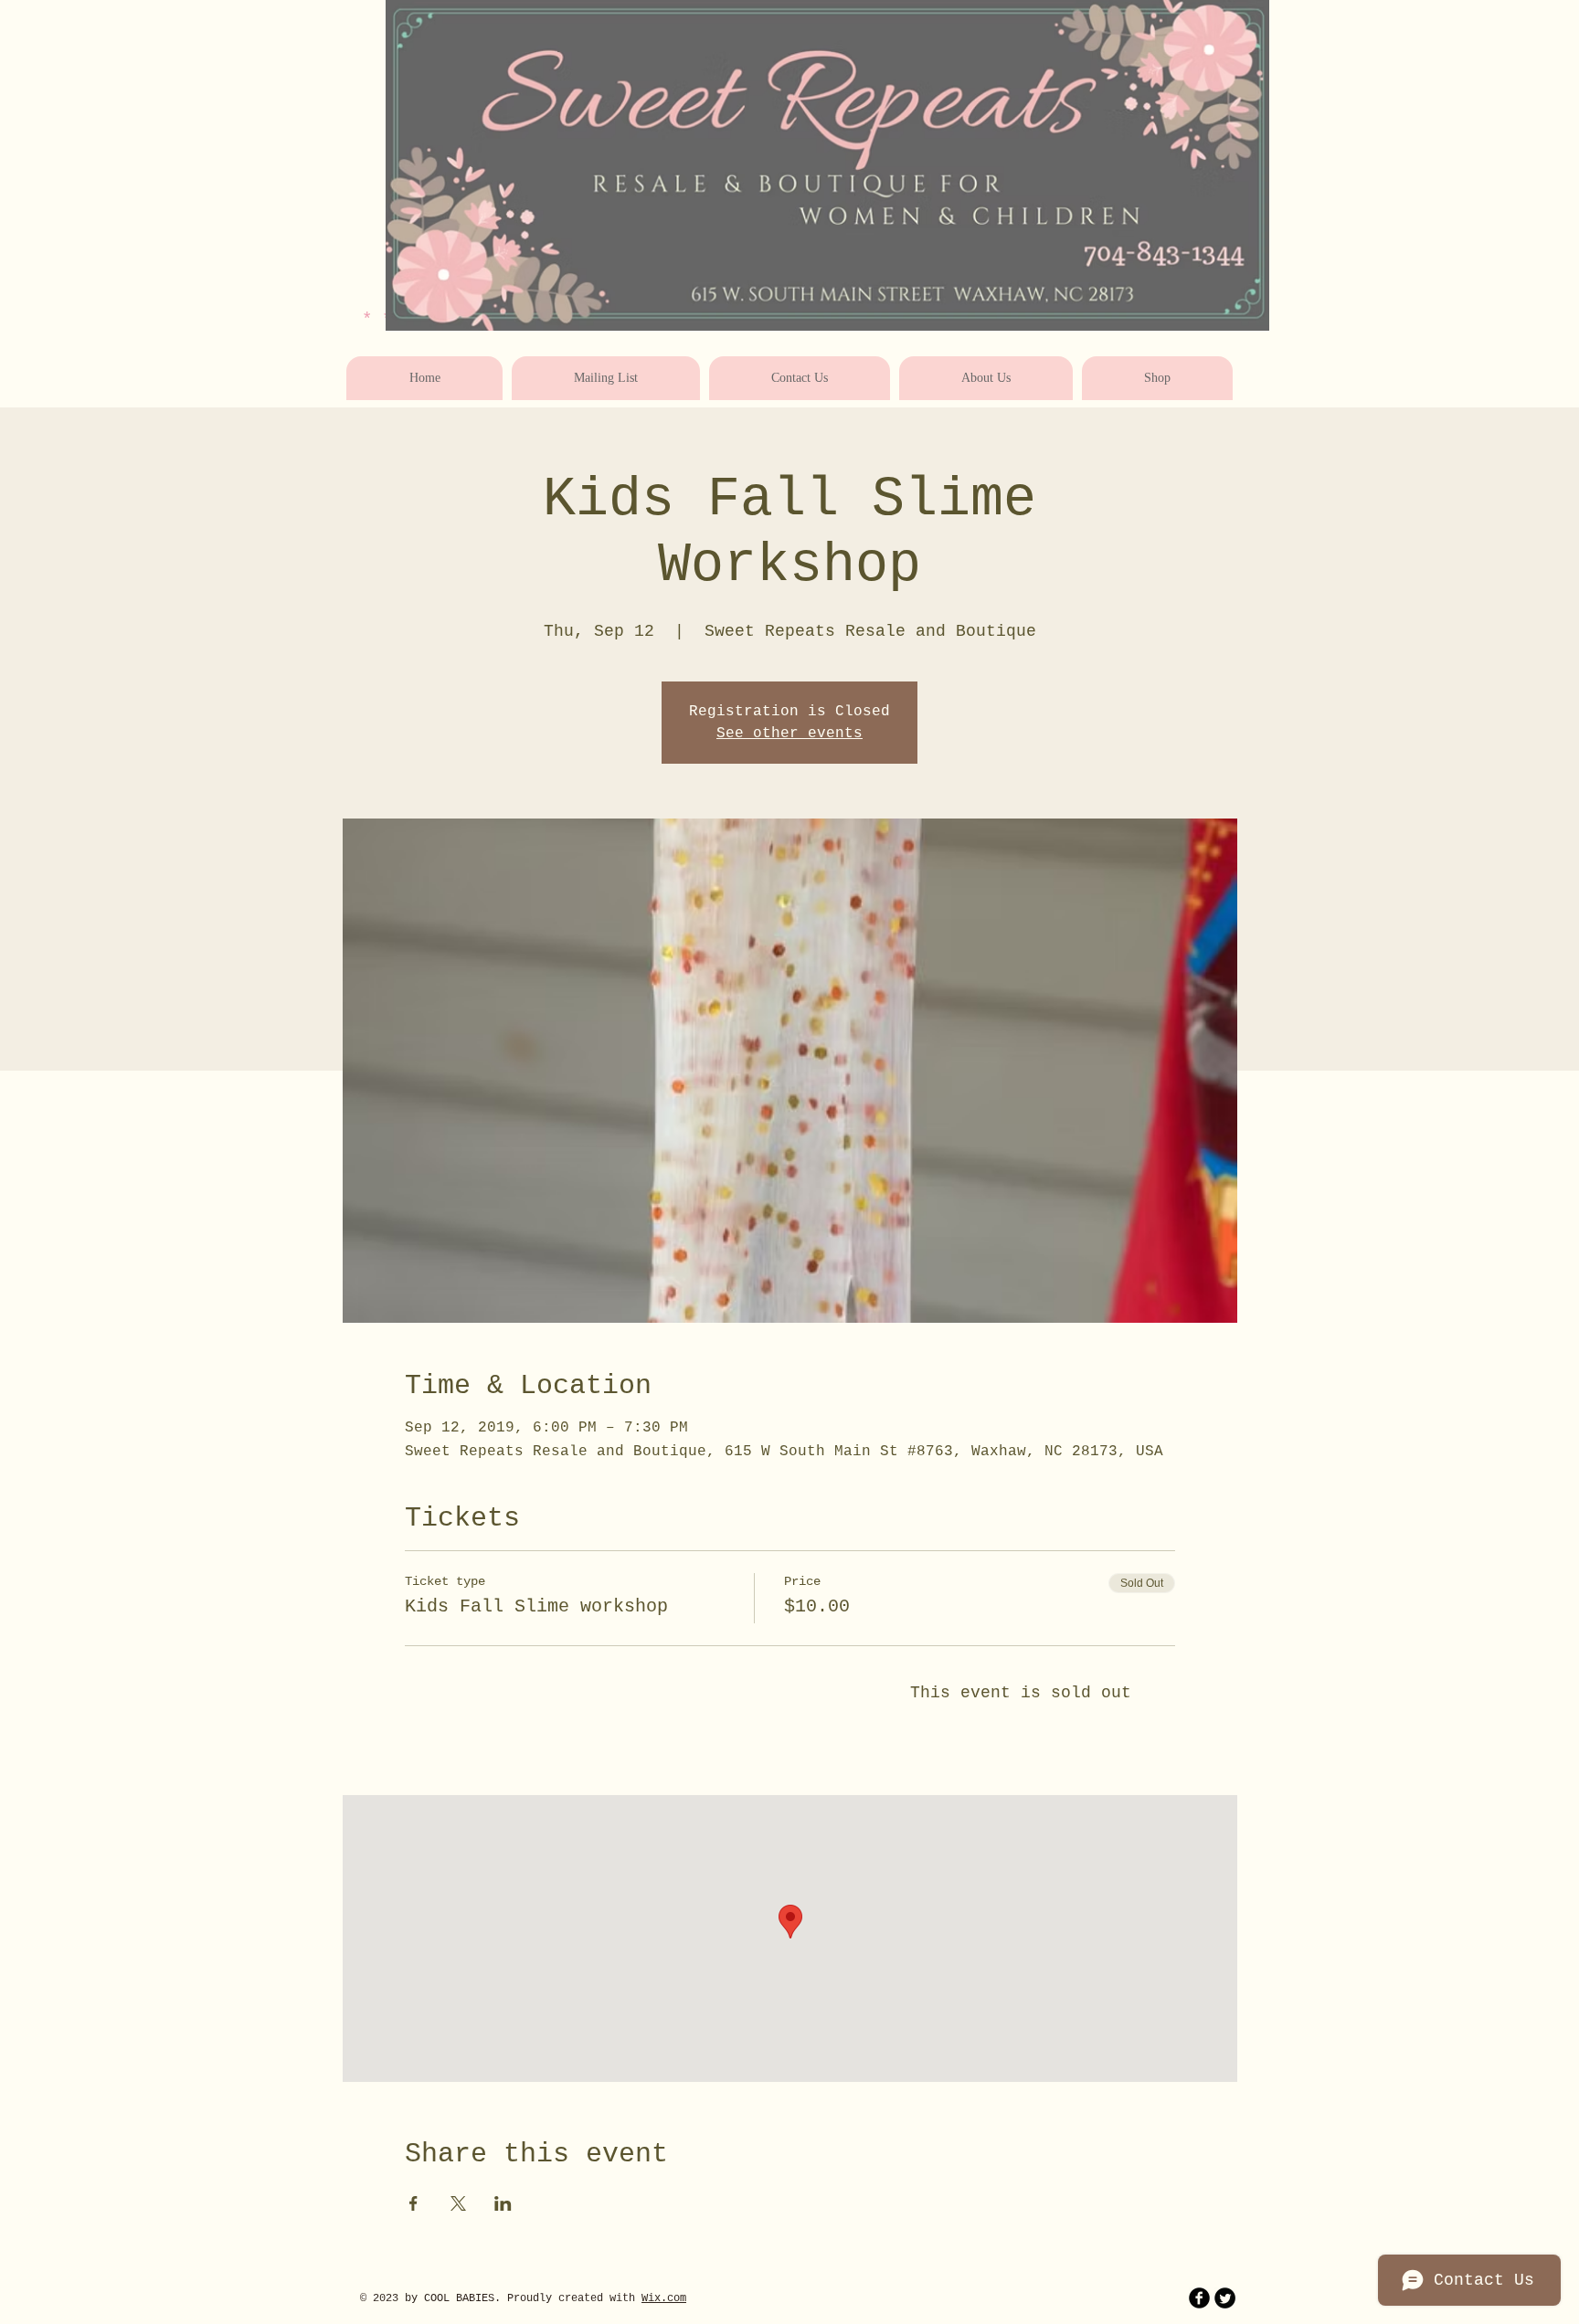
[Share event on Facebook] (413, 2203)
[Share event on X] (458, 2203)
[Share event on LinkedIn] (503, 2203)
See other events (789, 734)
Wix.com (664, 2298)
